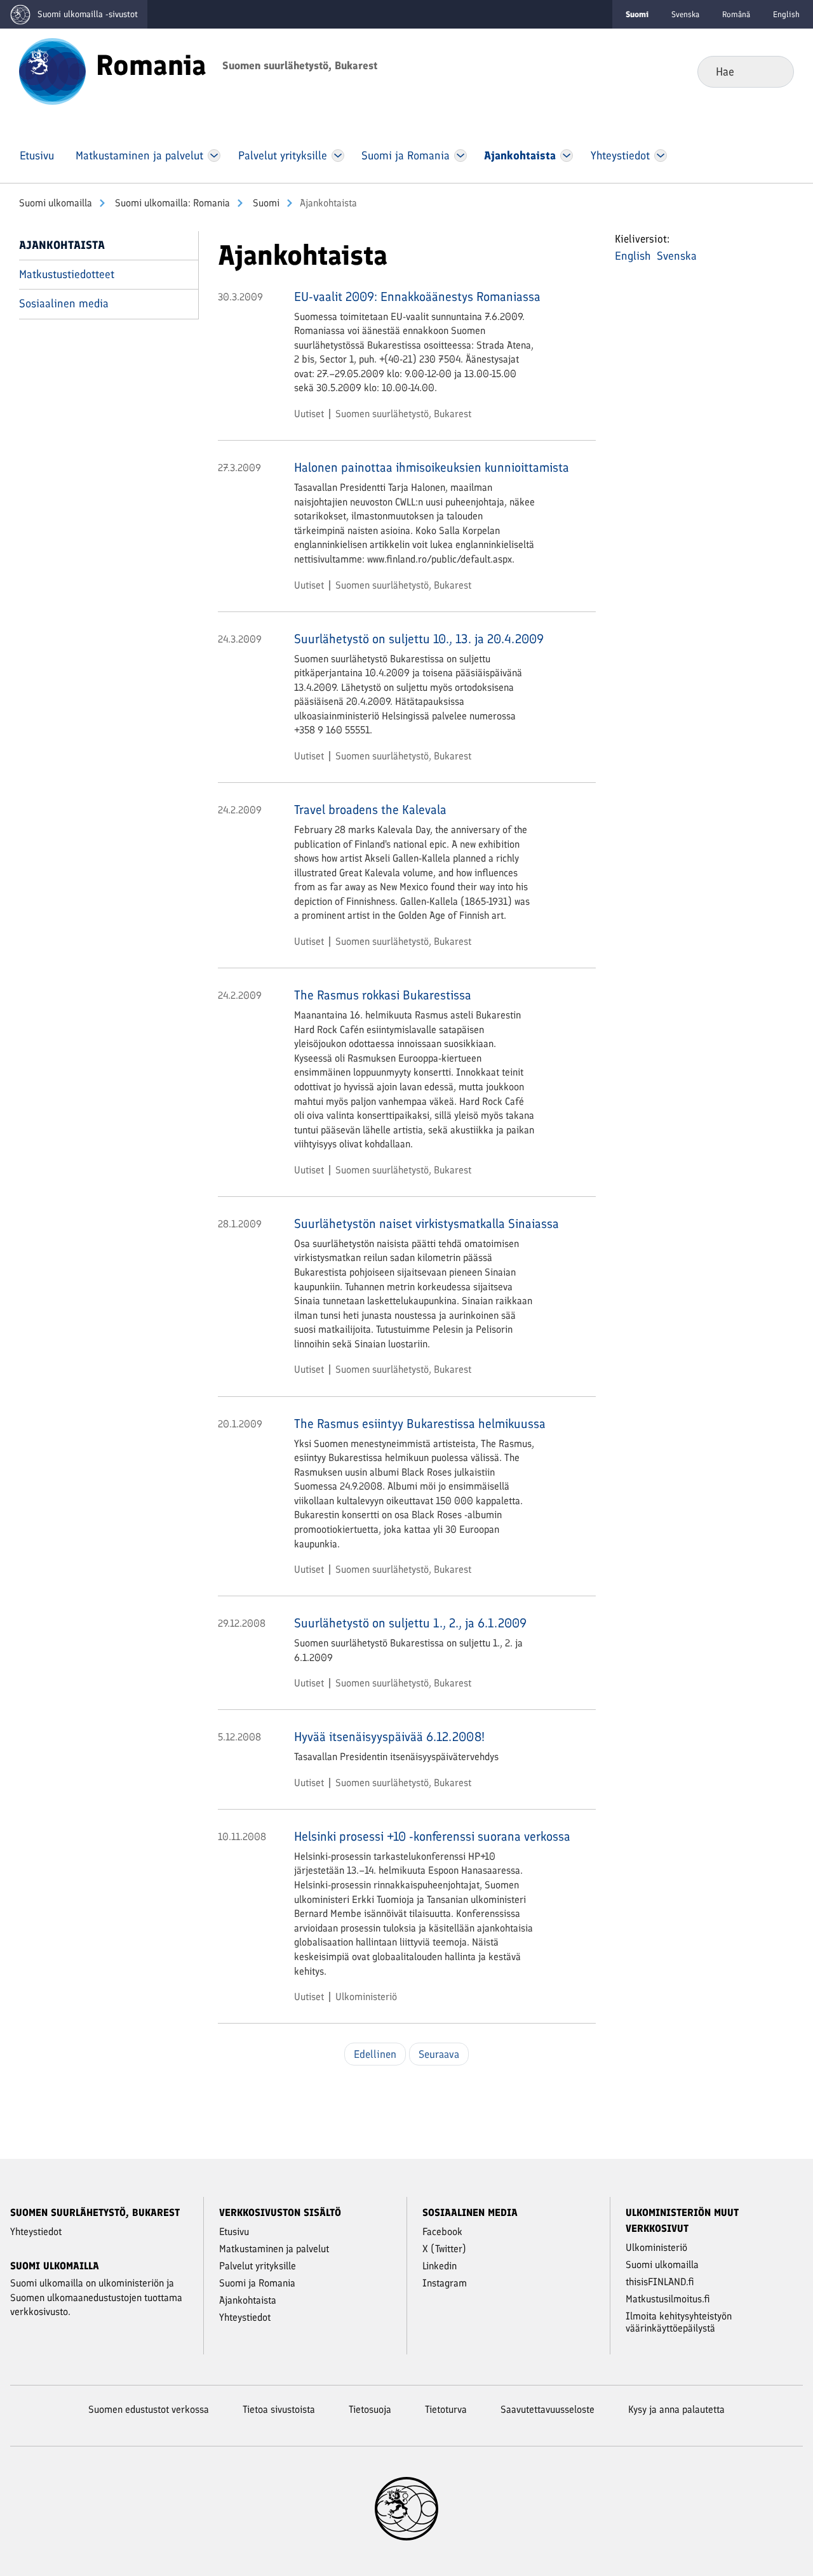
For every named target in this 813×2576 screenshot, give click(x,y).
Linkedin (440, 2266)
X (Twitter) (444, 2249)
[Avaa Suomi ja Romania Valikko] (461, 156)
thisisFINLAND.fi (660, 2282)
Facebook (442, 2232)
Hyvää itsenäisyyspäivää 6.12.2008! (389, 1737)
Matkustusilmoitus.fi (668, 2299)
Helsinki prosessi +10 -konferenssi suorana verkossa (432, 1836)
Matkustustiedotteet (67, 274)
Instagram (445, 2283)
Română (736, 14)
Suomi (265, 203)
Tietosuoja (370, 2409)
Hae (774, 71)
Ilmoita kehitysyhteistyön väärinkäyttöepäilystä (679, 2322)
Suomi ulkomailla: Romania (171, 203)
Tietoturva (446, 2409)
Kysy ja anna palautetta (676, 2409)
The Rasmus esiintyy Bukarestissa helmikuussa (420, 1424)
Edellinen (375, 2054)
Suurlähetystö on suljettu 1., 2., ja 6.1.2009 (410, 1623)
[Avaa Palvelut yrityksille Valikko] (338, 156)
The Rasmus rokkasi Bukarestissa (383, 995)
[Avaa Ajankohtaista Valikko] (567, 156)
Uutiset (309, 414)
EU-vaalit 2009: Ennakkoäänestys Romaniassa (417, 297)
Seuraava (439, 2054)
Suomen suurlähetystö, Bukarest (403, 414)
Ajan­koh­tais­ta (62, 245)
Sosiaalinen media (64, 304)
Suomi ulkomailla (56, 203)
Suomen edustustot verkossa (149, 2409)
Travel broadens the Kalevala (370, 810)
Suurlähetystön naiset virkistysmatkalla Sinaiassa (427, 1224)
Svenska (685, 14)
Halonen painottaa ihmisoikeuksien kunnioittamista (432, 467)
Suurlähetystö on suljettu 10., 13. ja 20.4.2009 (419, 639)
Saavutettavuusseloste (548, 2409)
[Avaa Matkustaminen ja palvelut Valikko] (214, 156)
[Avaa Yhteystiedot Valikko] (660, 156)
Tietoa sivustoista (279, 2409)
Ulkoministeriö (366, 1997)
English (786, 14)
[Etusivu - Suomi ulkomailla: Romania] (52, 70)
